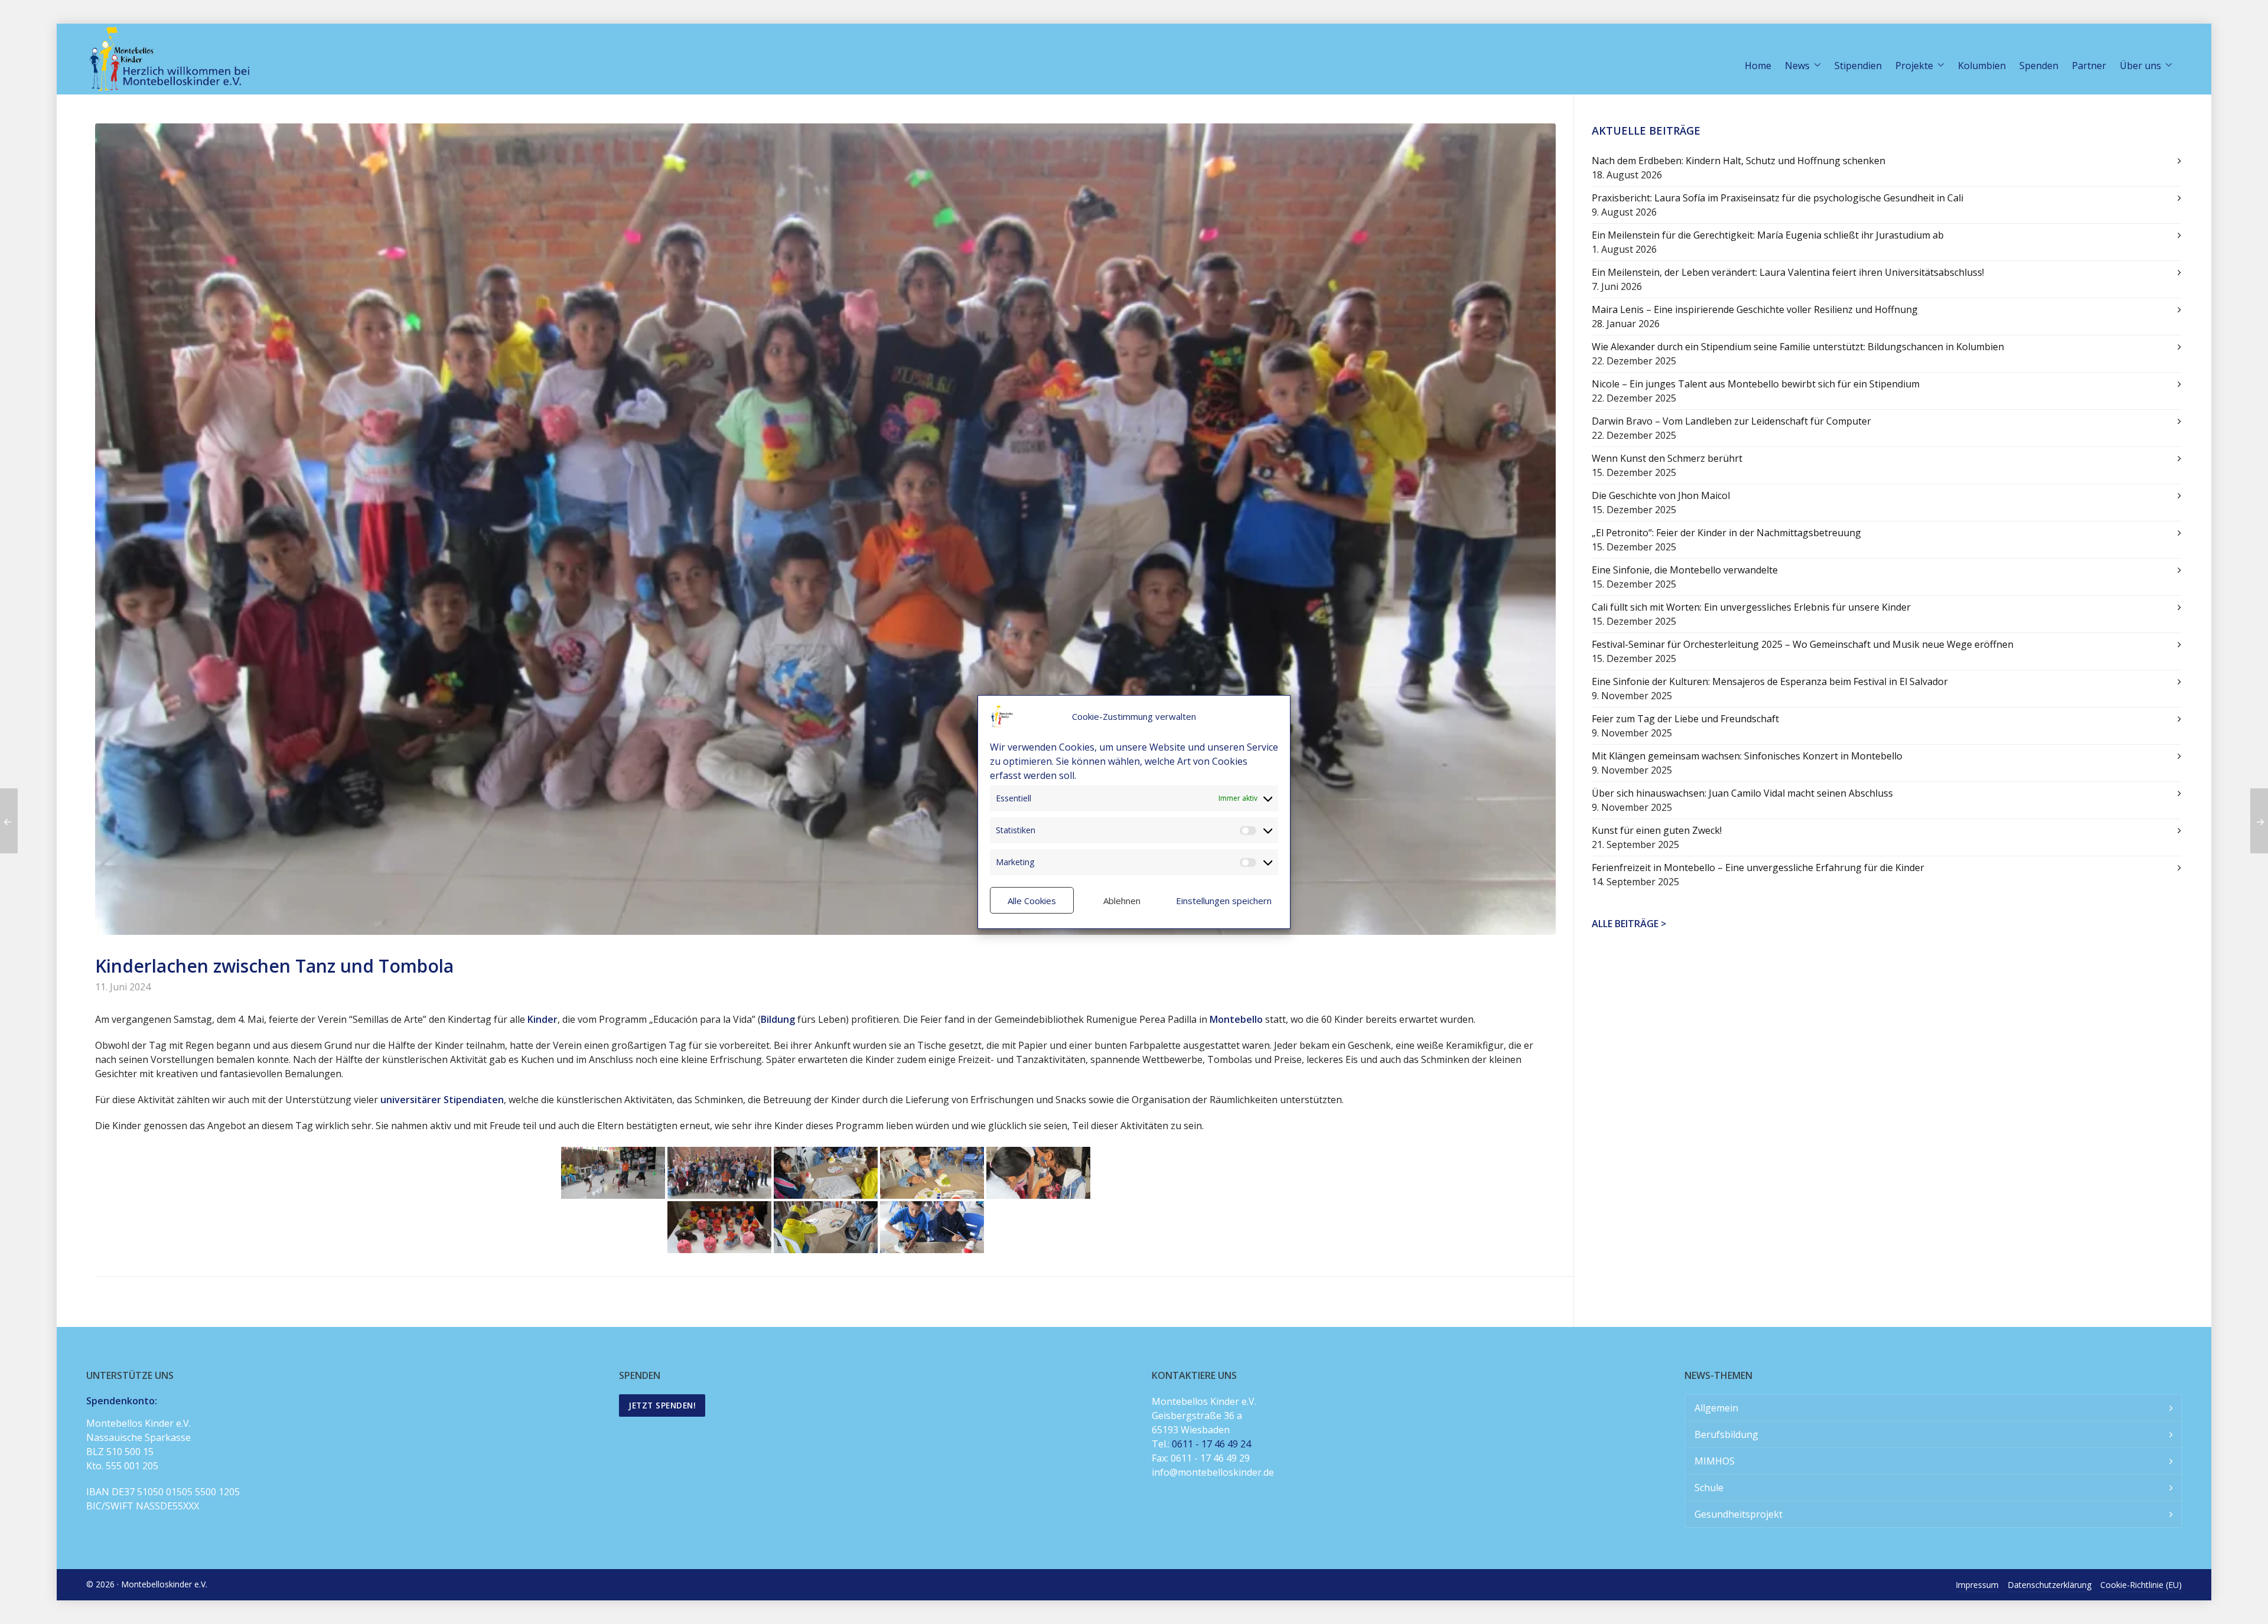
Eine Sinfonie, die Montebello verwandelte (1685, 570)
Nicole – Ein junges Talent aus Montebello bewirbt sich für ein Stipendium (1756, 384)
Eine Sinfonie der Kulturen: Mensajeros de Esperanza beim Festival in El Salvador (1770, 681)
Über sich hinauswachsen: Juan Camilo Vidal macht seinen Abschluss (1742, 793)
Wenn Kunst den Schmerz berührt (1667, 458)
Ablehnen (1122, 901)
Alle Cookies (1032, 901)
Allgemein (1716, 1408)
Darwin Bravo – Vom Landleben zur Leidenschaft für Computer (1731, 421)
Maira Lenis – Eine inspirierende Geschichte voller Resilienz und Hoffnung (1755, 309)
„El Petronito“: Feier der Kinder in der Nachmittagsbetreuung (1726, 533)
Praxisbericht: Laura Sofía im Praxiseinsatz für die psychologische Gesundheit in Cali (1777, 198)
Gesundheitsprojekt (1739, 1514)
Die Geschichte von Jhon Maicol (1661, 495)
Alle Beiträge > (1629, 924)
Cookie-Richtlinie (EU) (2141, 1585)
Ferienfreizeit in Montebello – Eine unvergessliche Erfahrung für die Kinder (1758, 868)
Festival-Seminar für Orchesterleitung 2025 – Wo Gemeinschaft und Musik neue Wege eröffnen (1803, 644)
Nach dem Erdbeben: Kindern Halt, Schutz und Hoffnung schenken (1739, 161)
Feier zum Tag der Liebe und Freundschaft (1685, 719)
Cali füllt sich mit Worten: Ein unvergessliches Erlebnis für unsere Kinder (1751, 607)
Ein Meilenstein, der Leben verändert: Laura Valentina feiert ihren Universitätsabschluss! (1788, 272)
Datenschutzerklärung (2049, 1585)
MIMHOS (1715, 1461)
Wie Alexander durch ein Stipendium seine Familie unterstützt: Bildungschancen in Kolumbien (1798, 347)
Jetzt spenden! (662, 1405)
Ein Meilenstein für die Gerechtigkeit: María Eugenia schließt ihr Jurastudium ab (1768, 235)
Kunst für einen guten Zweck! (1657, 830)
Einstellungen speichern (1224, 901)
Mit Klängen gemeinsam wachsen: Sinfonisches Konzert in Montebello (1747, 756)
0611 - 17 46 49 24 (1211, 1444)
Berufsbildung (1726, 1434)
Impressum (1977, 1585)
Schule (1709, 1488)
